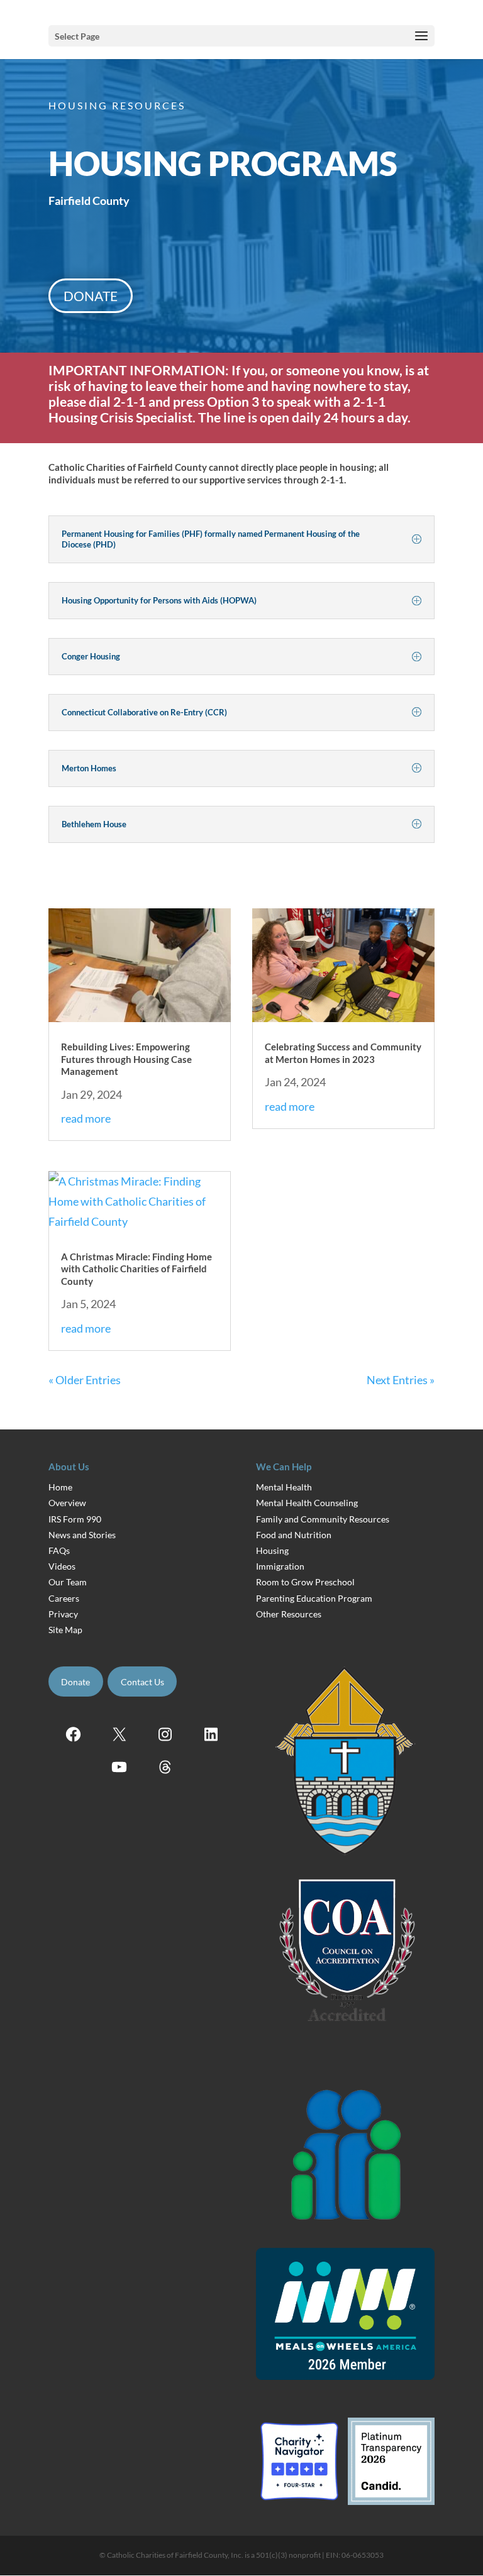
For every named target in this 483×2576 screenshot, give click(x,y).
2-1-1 (369, 401)
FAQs (59, 1550)
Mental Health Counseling (307, 1503)
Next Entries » (401, 1380)
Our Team (68, 1582)
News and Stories (82, 1535)
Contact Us (142, 1682)
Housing (272, 1550)
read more (86, 1118)
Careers (64, 1598)
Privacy (63, 1614)
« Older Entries (85, 1380)
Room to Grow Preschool (305, 1582)
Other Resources (289, 1614)
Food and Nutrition (294, 1535)
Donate (75, 1682)
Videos (62, 1566)
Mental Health (284, 1487)
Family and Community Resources (323, 1519)
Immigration (280, 1566)
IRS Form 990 (75, 1519)
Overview (67, 1503)
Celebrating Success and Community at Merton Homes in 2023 (343, 1053)
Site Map (65, 1630)
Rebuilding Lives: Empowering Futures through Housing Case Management (126, 1059)
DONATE (91, 296)
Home (60, 1487)
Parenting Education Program (314, 1598)
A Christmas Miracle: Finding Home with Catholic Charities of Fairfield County (136, 1269)
